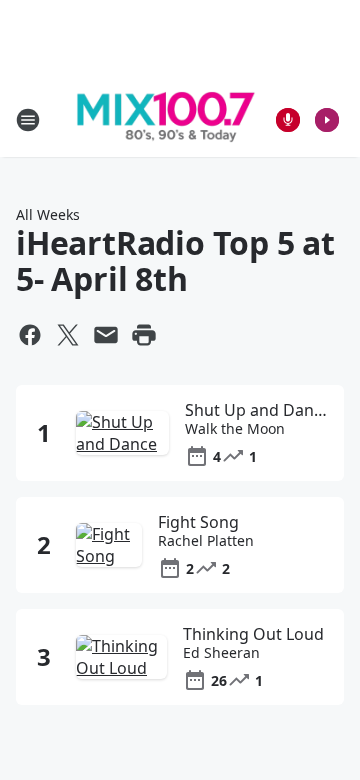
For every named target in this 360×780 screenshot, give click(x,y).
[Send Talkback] (288, 120)
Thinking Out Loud (253, 634)
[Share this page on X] (68, 335)
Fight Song (198, 522)
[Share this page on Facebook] (30, 335)
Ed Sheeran (221, 653)
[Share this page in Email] (106, 335)
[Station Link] (166, 120)
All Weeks (48, 214)
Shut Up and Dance (257, 410)
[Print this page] (144, 335)
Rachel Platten (206, 541)
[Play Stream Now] (327, 120)
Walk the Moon (235, 429)
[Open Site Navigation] (28, 120)
